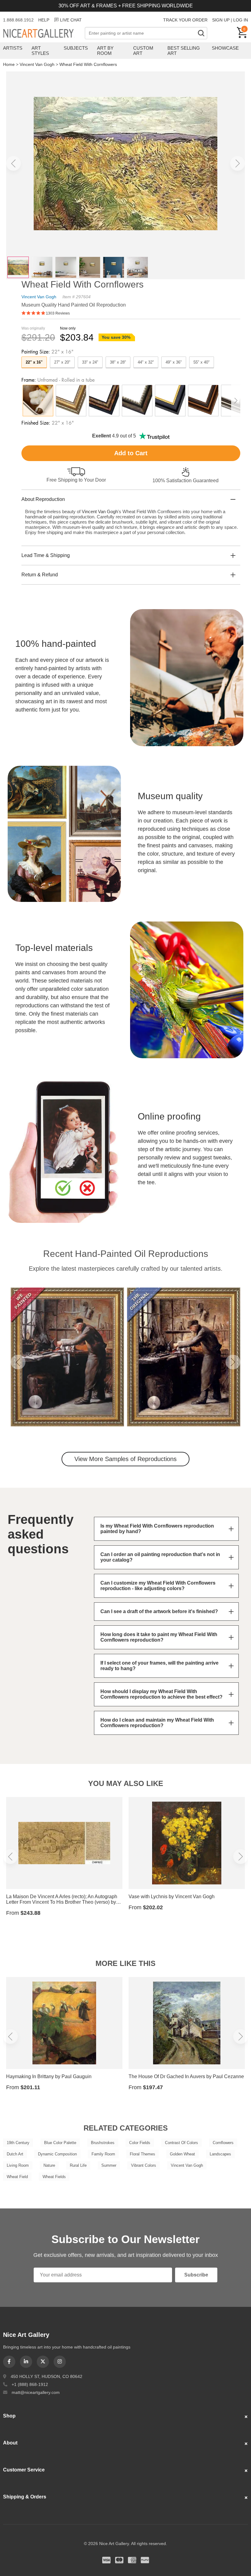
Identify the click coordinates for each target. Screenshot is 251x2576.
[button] (13, 163)
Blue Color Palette (60, 2143)
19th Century (18, 2143)
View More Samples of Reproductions (125, 1459)
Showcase (225, 48)
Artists (13, 48)
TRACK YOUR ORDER (185, 20)
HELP (44, 20)
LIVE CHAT (71, 20)
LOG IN (241, 20)
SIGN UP (221, 20)
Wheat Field (17, 2177)
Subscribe (196, 2275)
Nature (49, 2165)
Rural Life (78, 2165)
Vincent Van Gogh (37, 64)
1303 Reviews (58, 313)
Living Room (18, 2165)
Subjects (76, 48)
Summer (109, 2165)
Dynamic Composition (57, 2154)
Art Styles (40, 51)
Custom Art (143, 51)
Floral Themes (142, 2154)
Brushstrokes (103, 2143)
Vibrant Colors (144, 2165)
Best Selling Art (184, 51)
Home (9, 64)
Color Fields (140, 2143)
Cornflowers (223, 2143)
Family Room (103, 2154)
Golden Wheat (182, 2154)
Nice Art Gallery (44, 34)
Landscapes (220, 2154)
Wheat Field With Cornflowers (88, 64)
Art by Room (105, 51)
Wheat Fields (54, 2177)
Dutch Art (15, 2154)
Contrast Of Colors (182, 2143)
